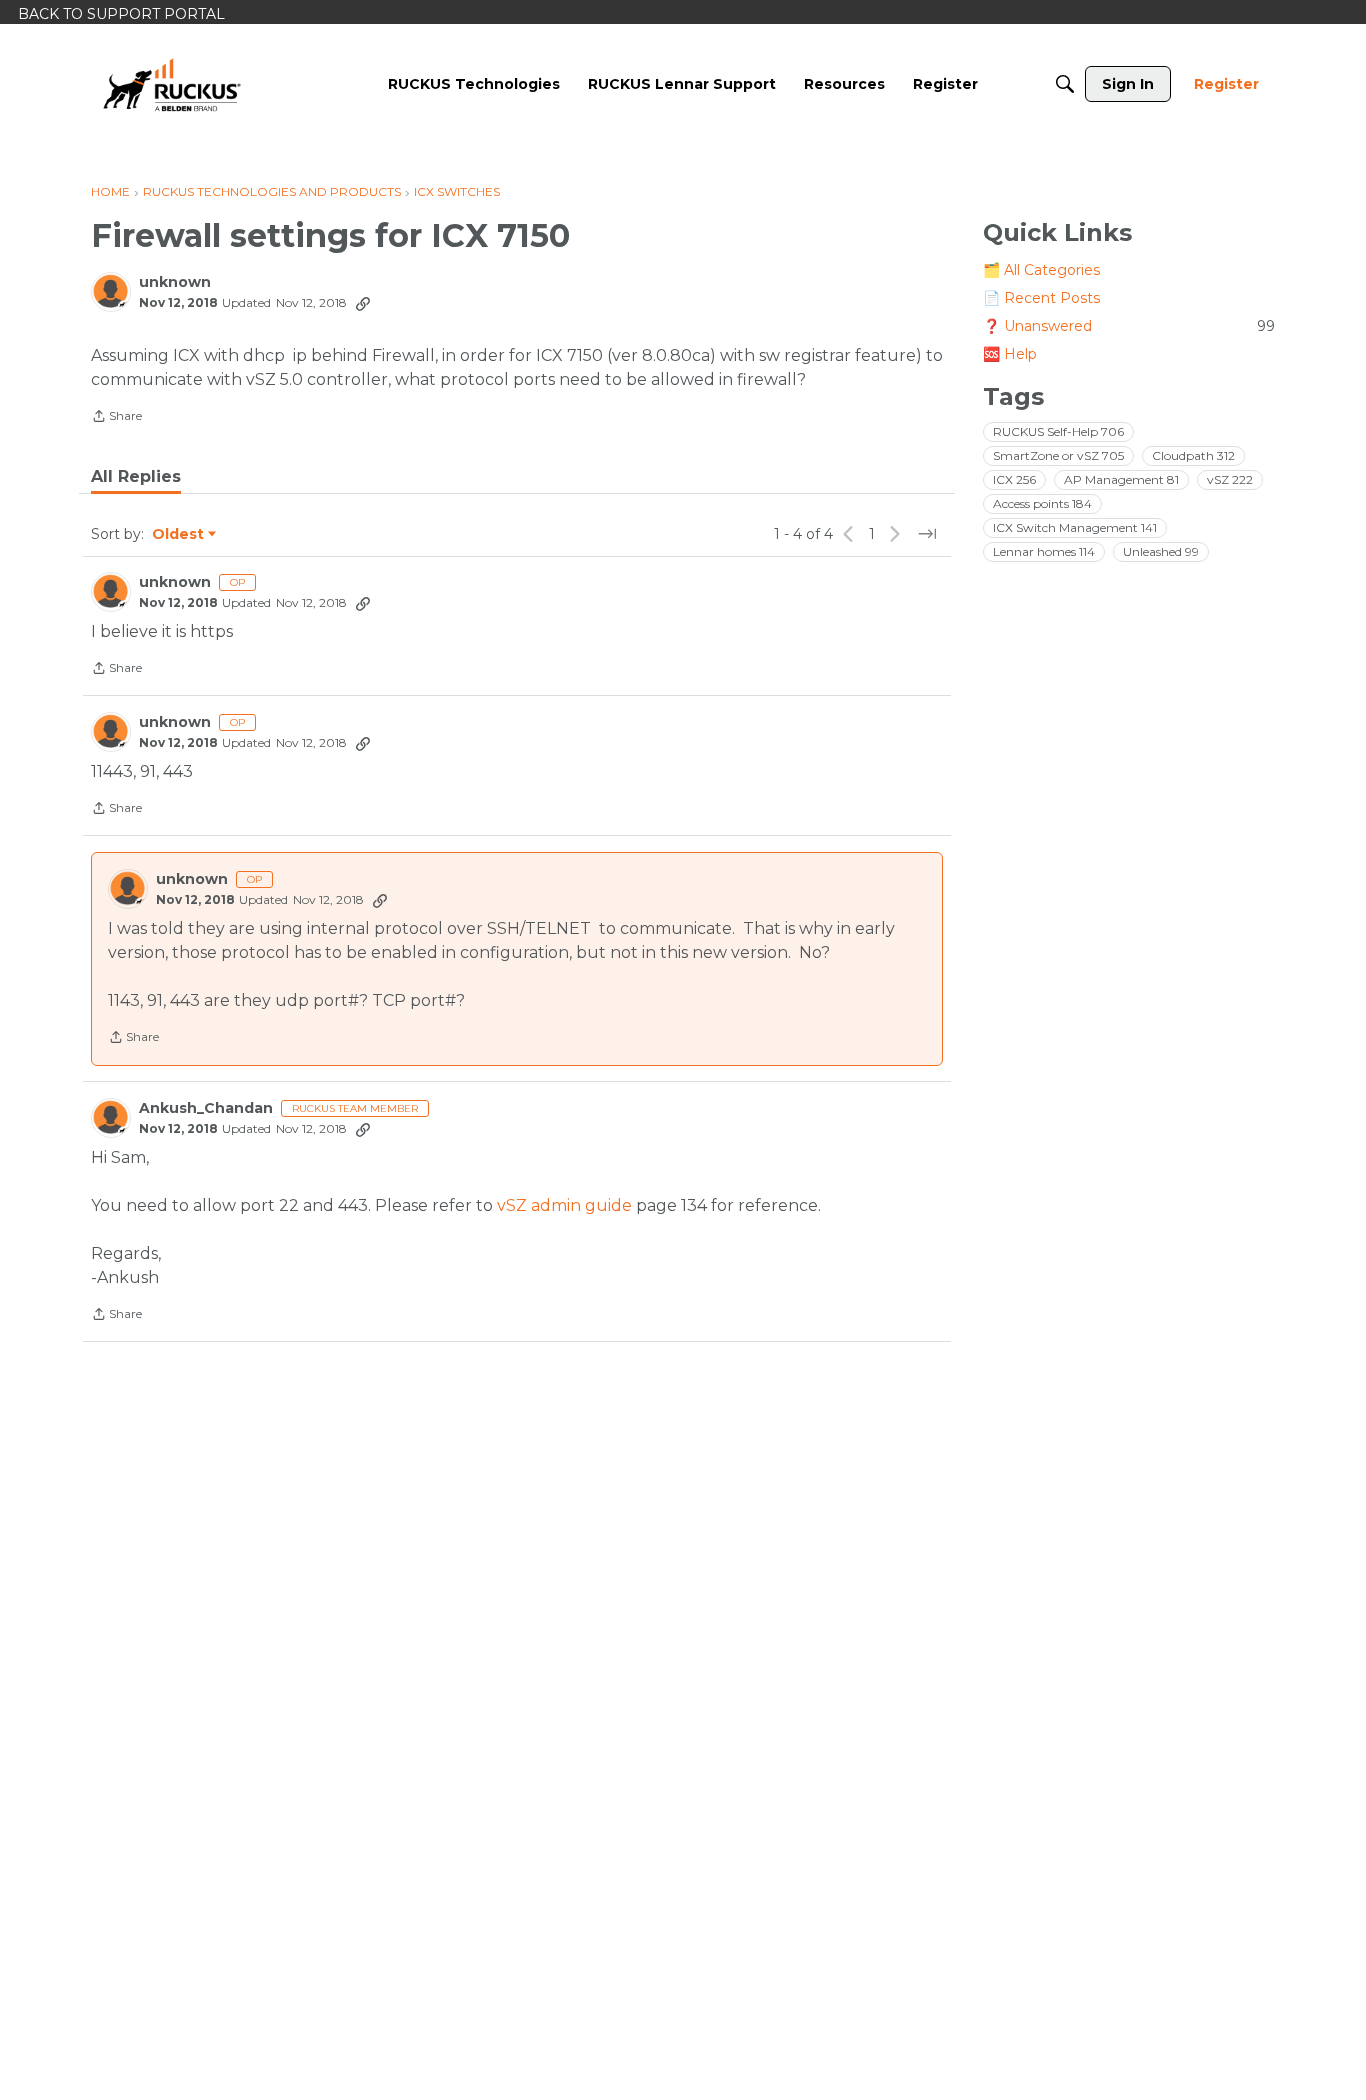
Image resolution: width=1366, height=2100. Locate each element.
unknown (175, 282)
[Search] (1065, 84)
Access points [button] (1042, 503)
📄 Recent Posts (1041, 298)
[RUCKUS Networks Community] (172, 84)
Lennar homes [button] (1044, 551)
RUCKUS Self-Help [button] (1058, 431)
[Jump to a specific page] (927, 534)
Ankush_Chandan (206, 1108)
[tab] (136, 477)
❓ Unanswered (1129, 326)
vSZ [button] (1230, 479)
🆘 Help (1010, 354)
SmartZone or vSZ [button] (1058, 455)
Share (116, 418)
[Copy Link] (363, 303)
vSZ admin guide (564, 1205)
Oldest (179, 535)
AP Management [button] (1121, 479)
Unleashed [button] (1161, 551)
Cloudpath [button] (1193, 455)
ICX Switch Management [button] (1075, 527)
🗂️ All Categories (1041, 270)
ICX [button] (1014, 479)
